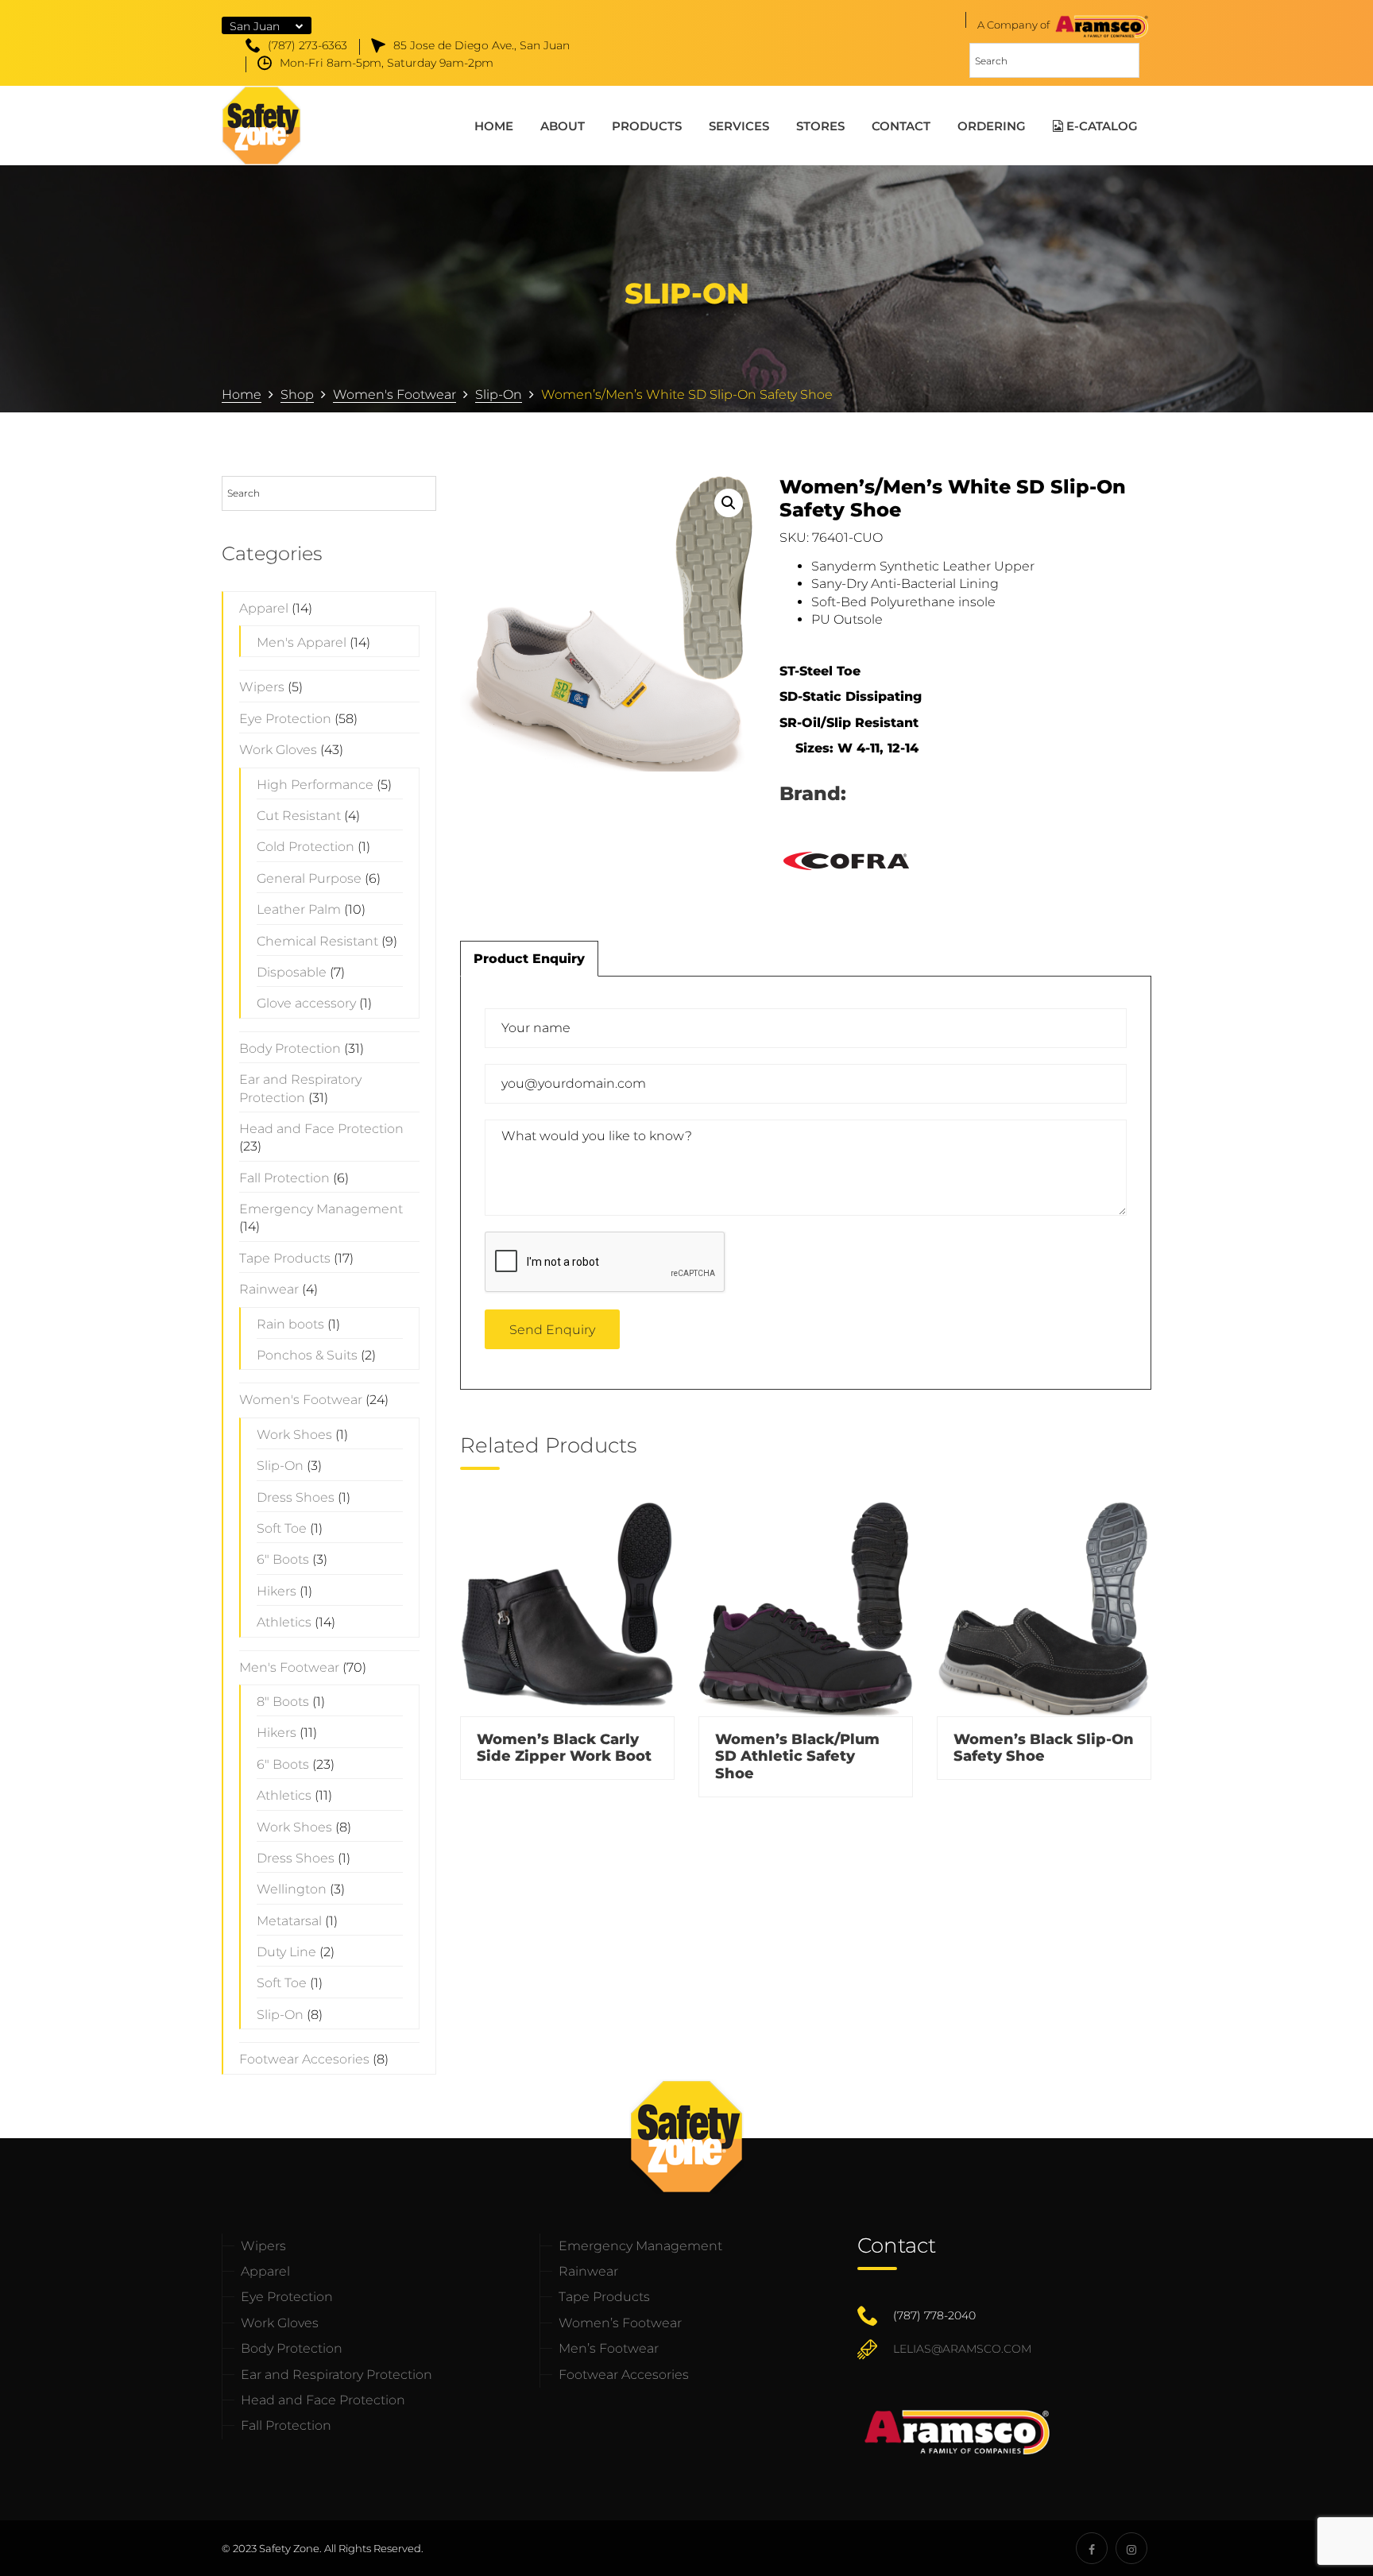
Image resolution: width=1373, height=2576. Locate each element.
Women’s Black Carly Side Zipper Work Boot (564, 1748)
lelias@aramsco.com (962, 2349)
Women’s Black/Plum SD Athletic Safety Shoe (797, 1756)
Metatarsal (289, 1921)
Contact (901, 126)
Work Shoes (294, 1435)
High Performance (315, 785)
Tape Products (285, 1258)
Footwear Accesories (304, 2059)
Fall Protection (284, 1178)
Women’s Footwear (620, 2323)
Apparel (264, 608)
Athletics (284, 1622)
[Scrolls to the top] (1311, 2459)
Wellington (292, 1889)
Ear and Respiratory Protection (336, 2375)
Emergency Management (321, 1209)
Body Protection (290, 1048)
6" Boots (283, 1559)
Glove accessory (306, 1003)
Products (647, 126)
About (563, 126)
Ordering (992, 126)
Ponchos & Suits (307, 1355)
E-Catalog (1100, 126)
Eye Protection (285, 719)
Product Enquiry (529, 959)
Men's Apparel (302, 642)
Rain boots (290, 1324)
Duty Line (286, 1952)
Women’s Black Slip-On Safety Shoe (1044, 1748)
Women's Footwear (301, 1400)
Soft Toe (282, 1528)
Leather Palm (299, 909)
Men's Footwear (289, 1667)
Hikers (277, 1591)
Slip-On (280, 1466)
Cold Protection (306, 847)
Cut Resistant (299, 816)
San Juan (255, 26)
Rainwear (269, 1289)
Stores (820, 126)
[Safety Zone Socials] (1092, 2548)
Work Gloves (278, 750)
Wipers (262, 687)
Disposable (292, 972)
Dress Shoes (296, 1497)
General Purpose (309, 878)
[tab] (529, 958)
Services (739, 126)
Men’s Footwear (609, 2348)
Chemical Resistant (317, 941)
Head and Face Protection (321, 1129)
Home (494, 126)
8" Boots (283, 1702)
